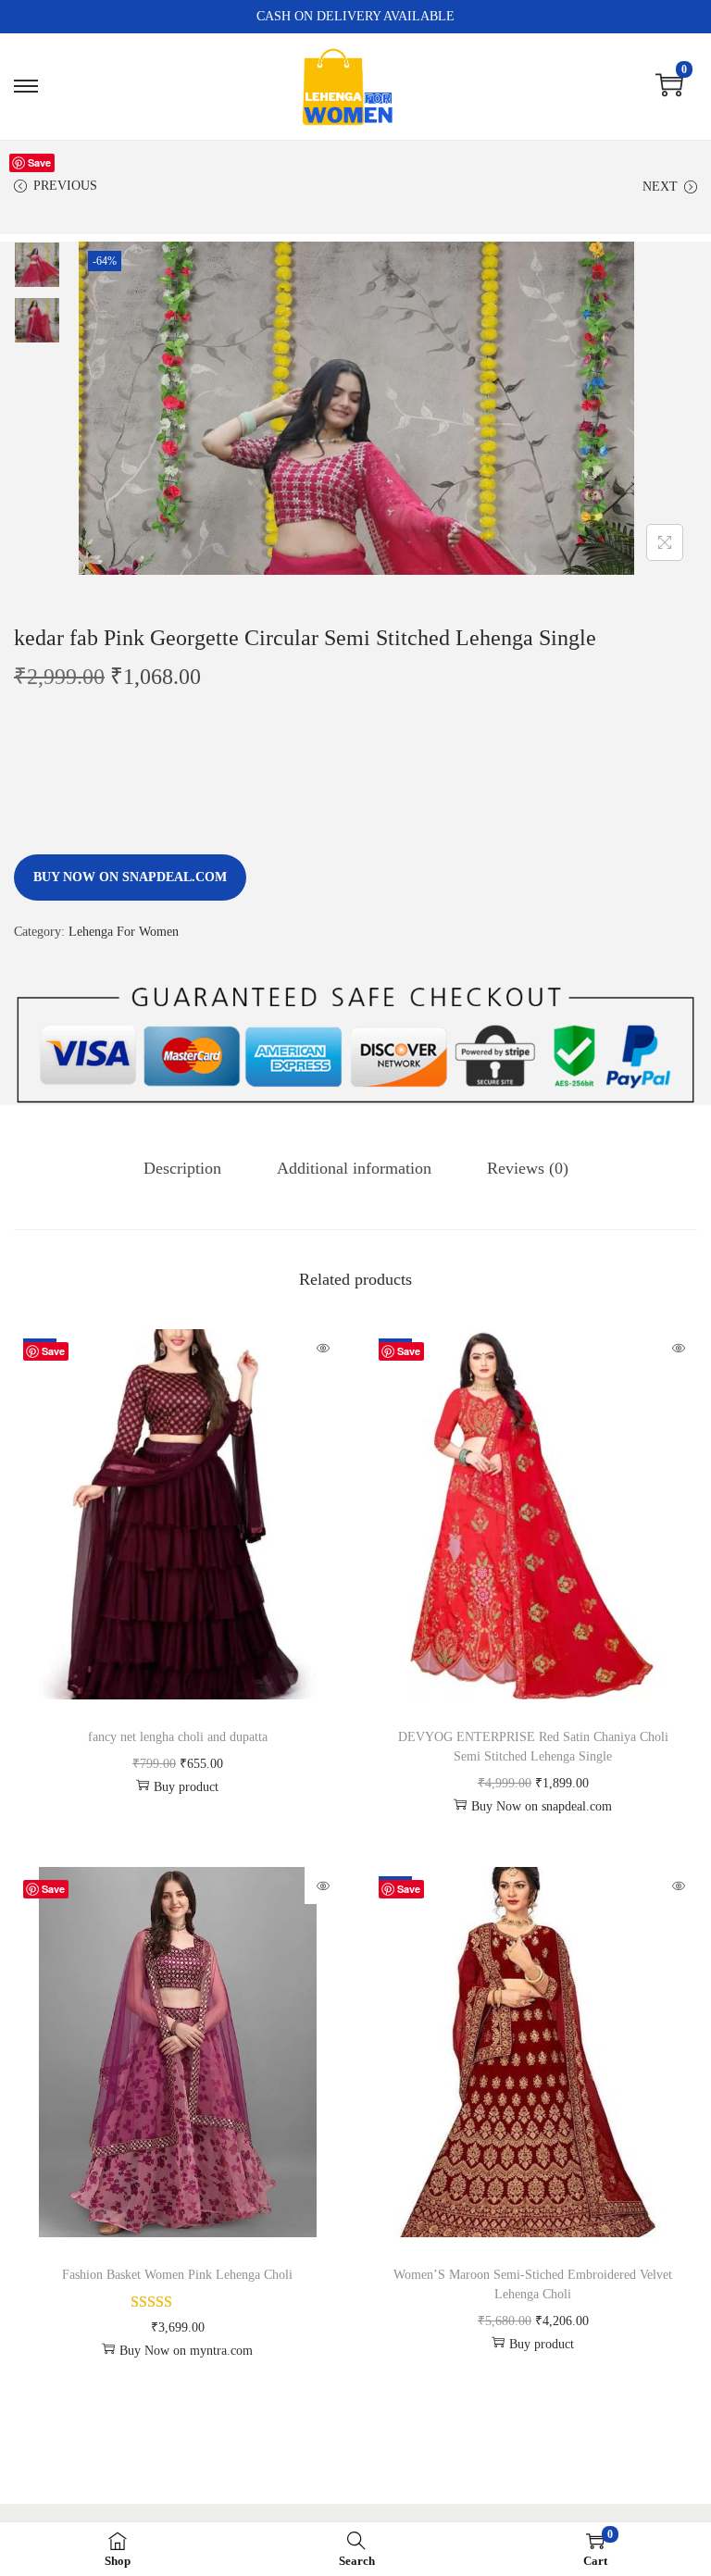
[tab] (182, 1168)
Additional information (354, 1168)
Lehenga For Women (124, 932)
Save (39, 162)
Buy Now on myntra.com (186, 2351)
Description (182, 1168)
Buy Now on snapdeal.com (130, 877)
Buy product (186, 1787)
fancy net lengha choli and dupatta (178, 1737)
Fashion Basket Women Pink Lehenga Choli (177, 2275)
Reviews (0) (528, 1168)
